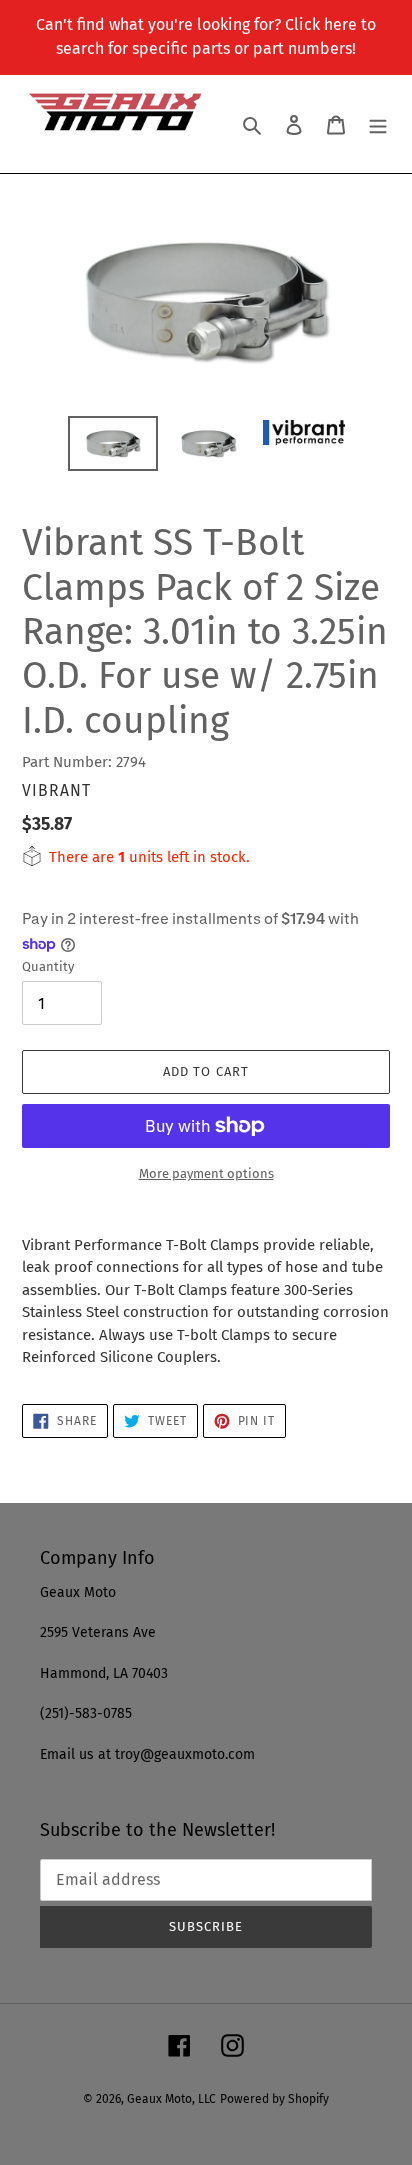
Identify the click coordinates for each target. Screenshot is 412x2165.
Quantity (48, 966)
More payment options (206, 1173)
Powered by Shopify (274, 2099)
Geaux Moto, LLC (171, 2099)
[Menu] (378, 124)
